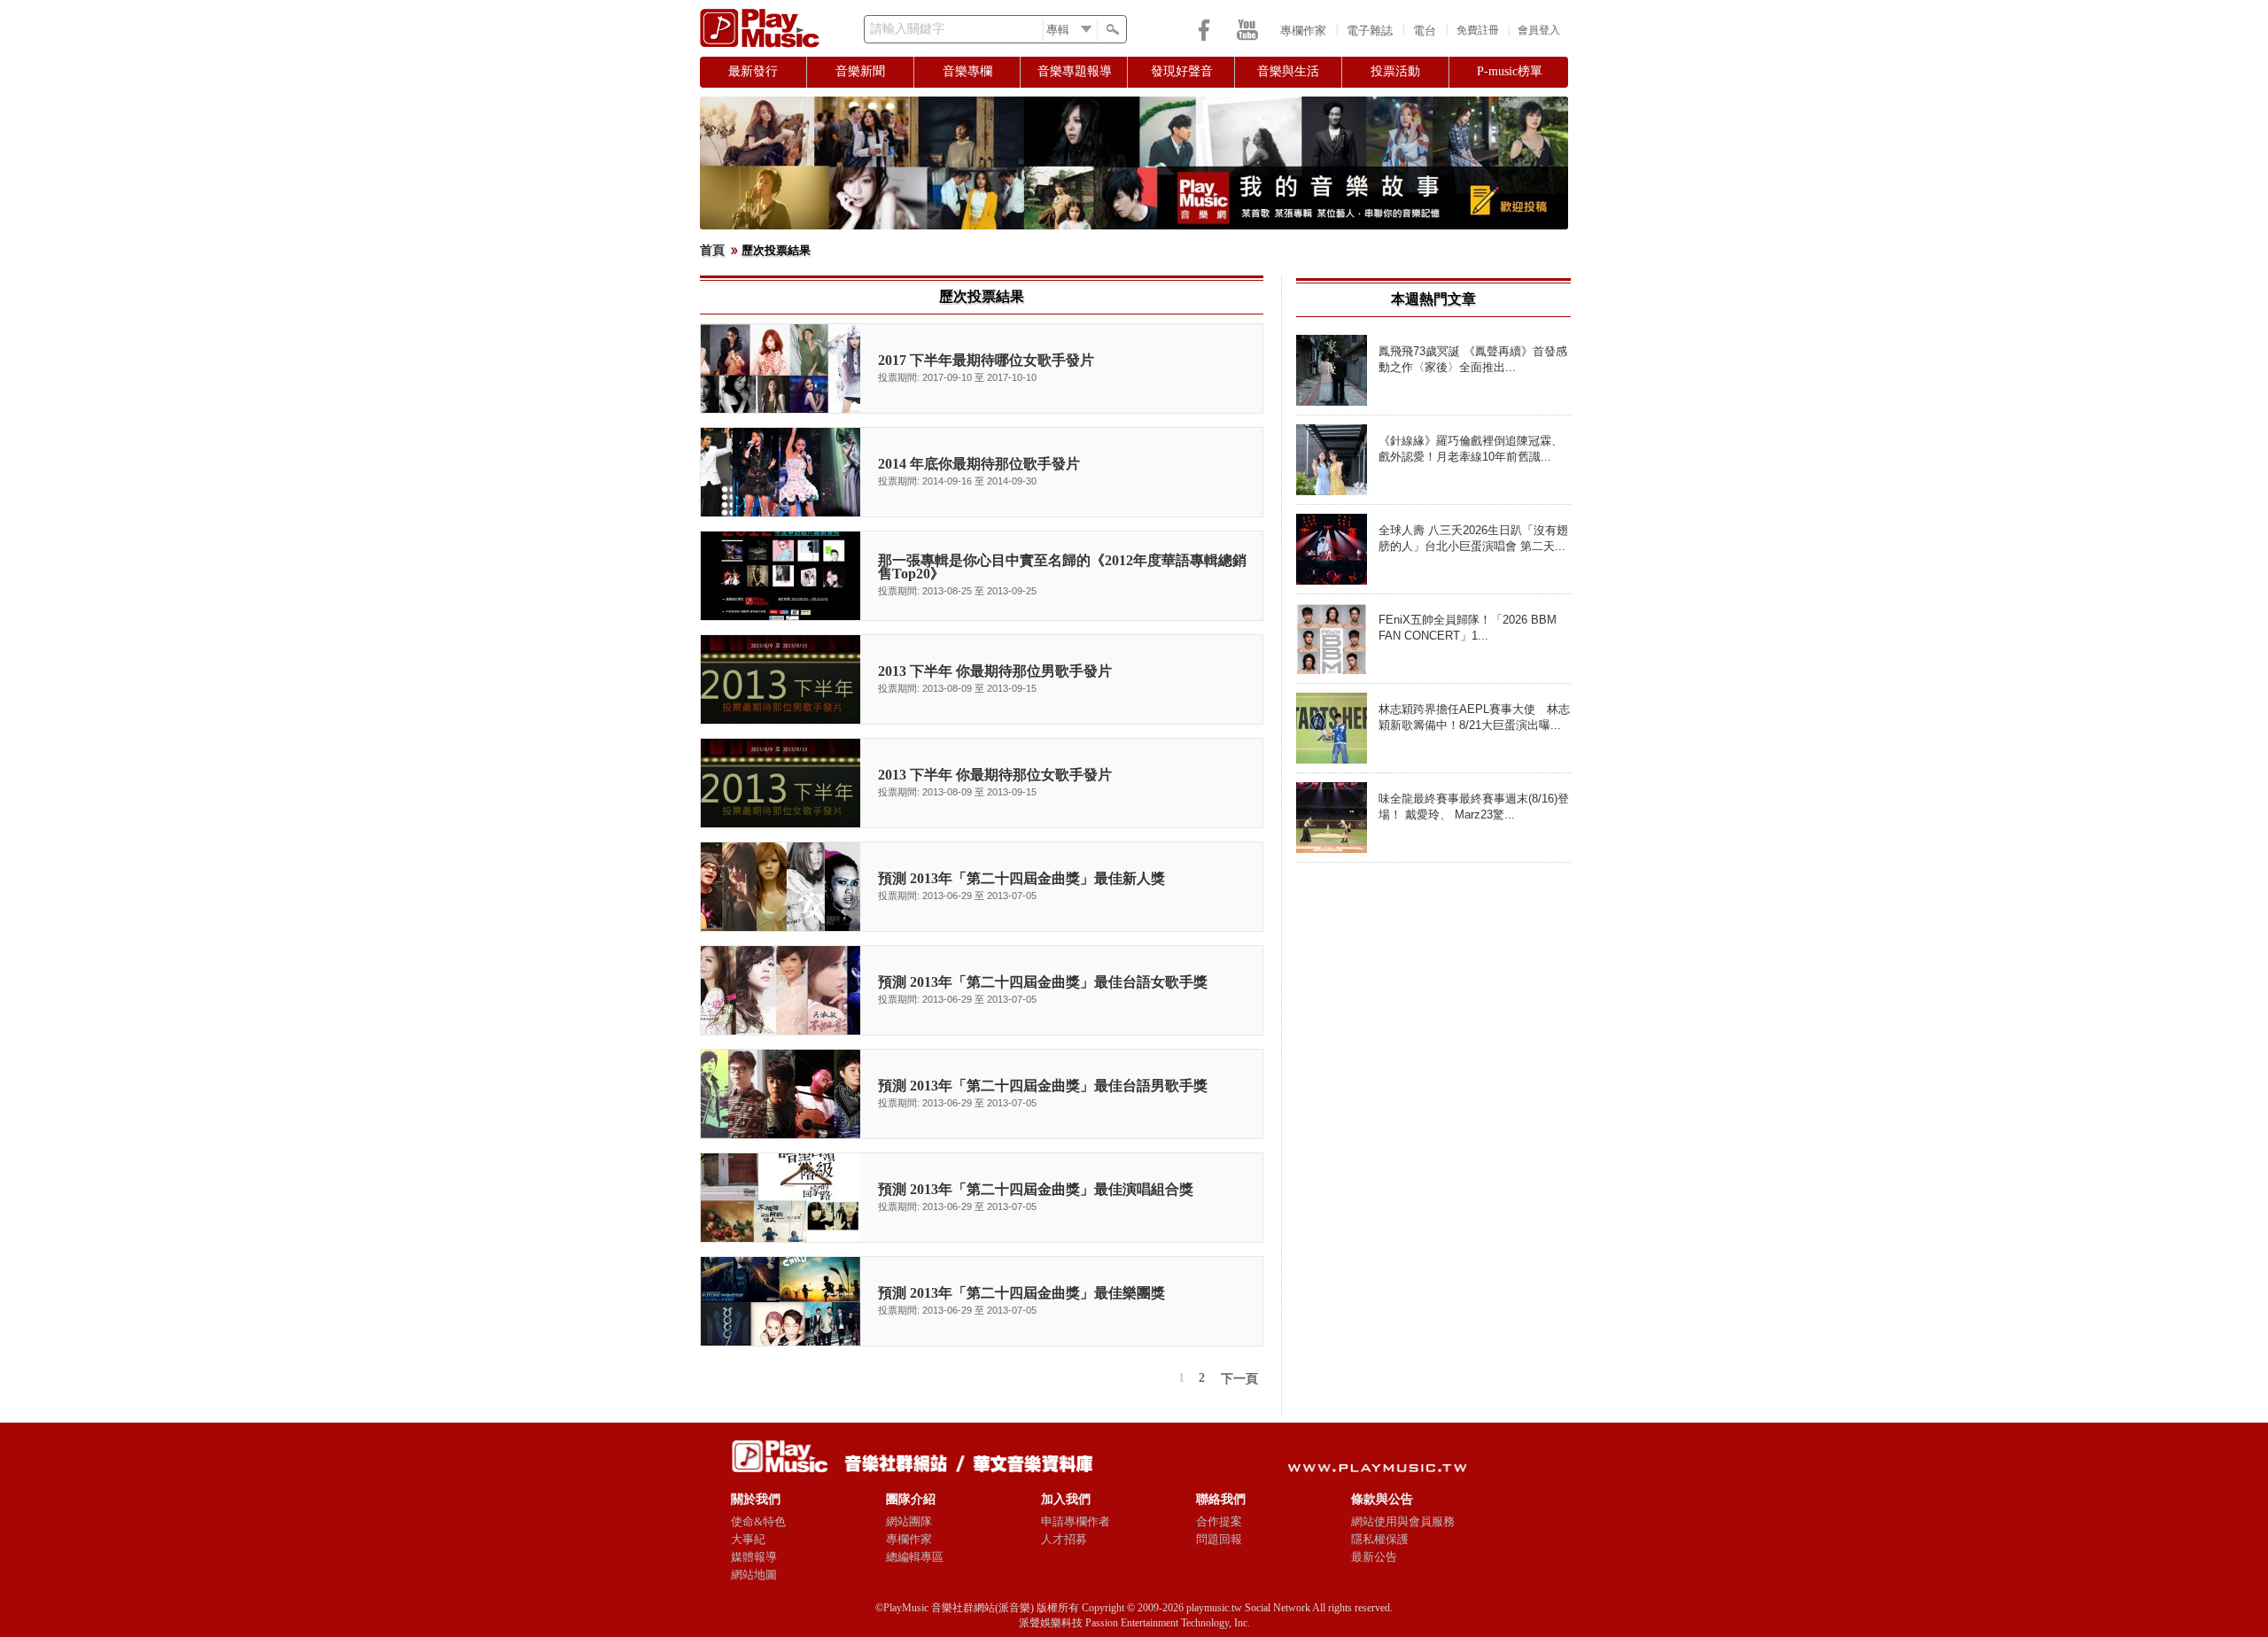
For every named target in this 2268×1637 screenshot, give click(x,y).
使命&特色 (758, 1521)
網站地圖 (754, 1575)
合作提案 (1219, 1521)
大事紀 (748, 1539)
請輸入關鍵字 (907, 29)
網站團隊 (909, 1521)
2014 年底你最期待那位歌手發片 (979, 464)
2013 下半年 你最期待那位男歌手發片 (995, 671)
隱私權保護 (1380, 1539)
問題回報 (1219, 1539)
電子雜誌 (1370, 31)
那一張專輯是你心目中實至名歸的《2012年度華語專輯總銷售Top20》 (1062, 567)
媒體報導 (754, 1557)
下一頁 (1239, 1379)
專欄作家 (1303, 31)
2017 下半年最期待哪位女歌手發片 (986, 360)
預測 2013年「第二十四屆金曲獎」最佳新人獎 (1021, 878)
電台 (1425, 31)
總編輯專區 (915, 1557)
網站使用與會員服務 (1403, 1521)
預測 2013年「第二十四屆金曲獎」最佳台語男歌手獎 (1043, 1086)
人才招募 (1064, 1539)
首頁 (712, 250)
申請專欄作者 (1076, 1521)
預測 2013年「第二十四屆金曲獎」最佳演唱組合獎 (1036, 1189)
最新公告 (1374, 1557)
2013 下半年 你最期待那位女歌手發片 (995, 775)
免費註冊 (1478, 30)
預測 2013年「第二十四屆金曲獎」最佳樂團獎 (1021, 1293)
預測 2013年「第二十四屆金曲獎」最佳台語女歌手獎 (1043, 982)
